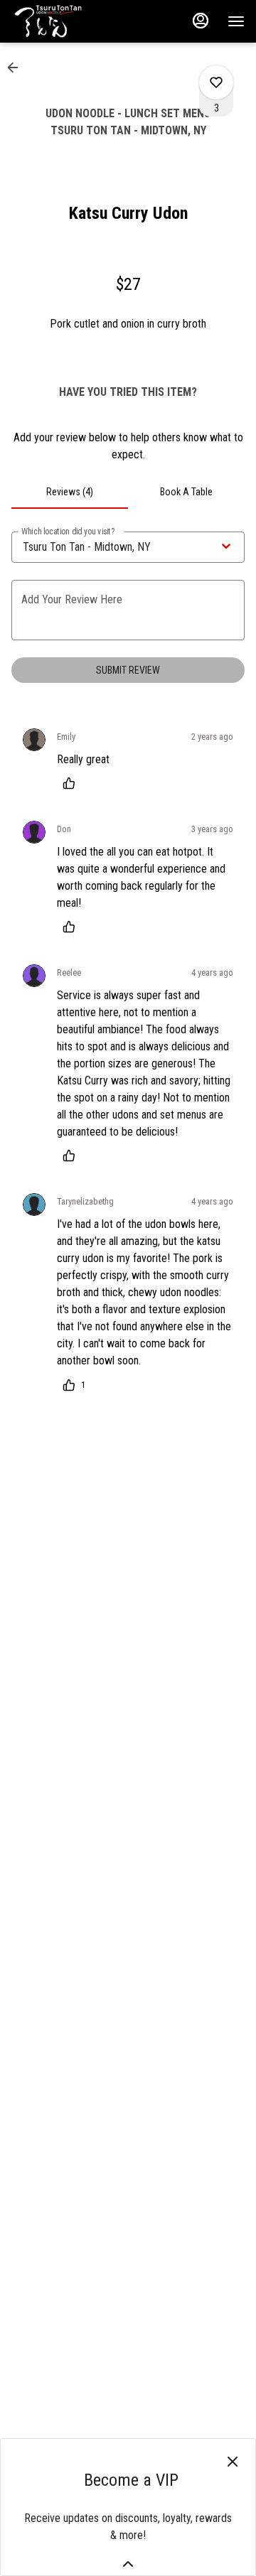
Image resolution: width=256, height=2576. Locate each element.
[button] (17, 68)
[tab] (70, 492)
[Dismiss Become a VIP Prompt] (233, 2462)
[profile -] (201, 21)
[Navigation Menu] (236, 21)
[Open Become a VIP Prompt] (128, 2564)
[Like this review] (73, 783)
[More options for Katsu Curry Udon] (216, 82)
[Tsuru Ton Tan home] (75, 21)
